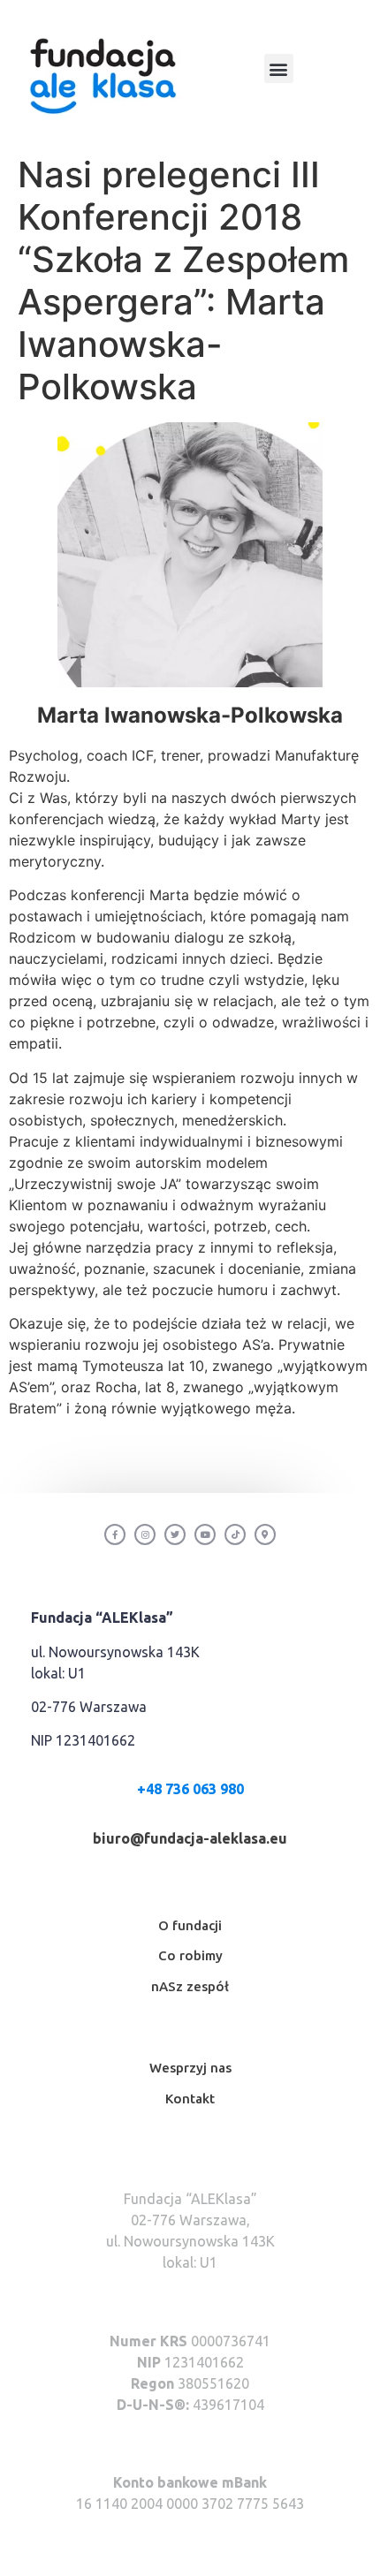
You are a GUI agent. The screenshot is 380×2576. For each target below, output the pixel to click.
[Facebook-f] (115, 1534)
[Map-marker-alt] (265, 1534)
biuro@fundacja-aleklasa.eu (190, 1838)
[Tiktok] (235, 1534)
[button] (279, 68)
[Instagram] (145, 1534)
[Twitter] (175, 1534)
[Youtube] (205, 1534)
